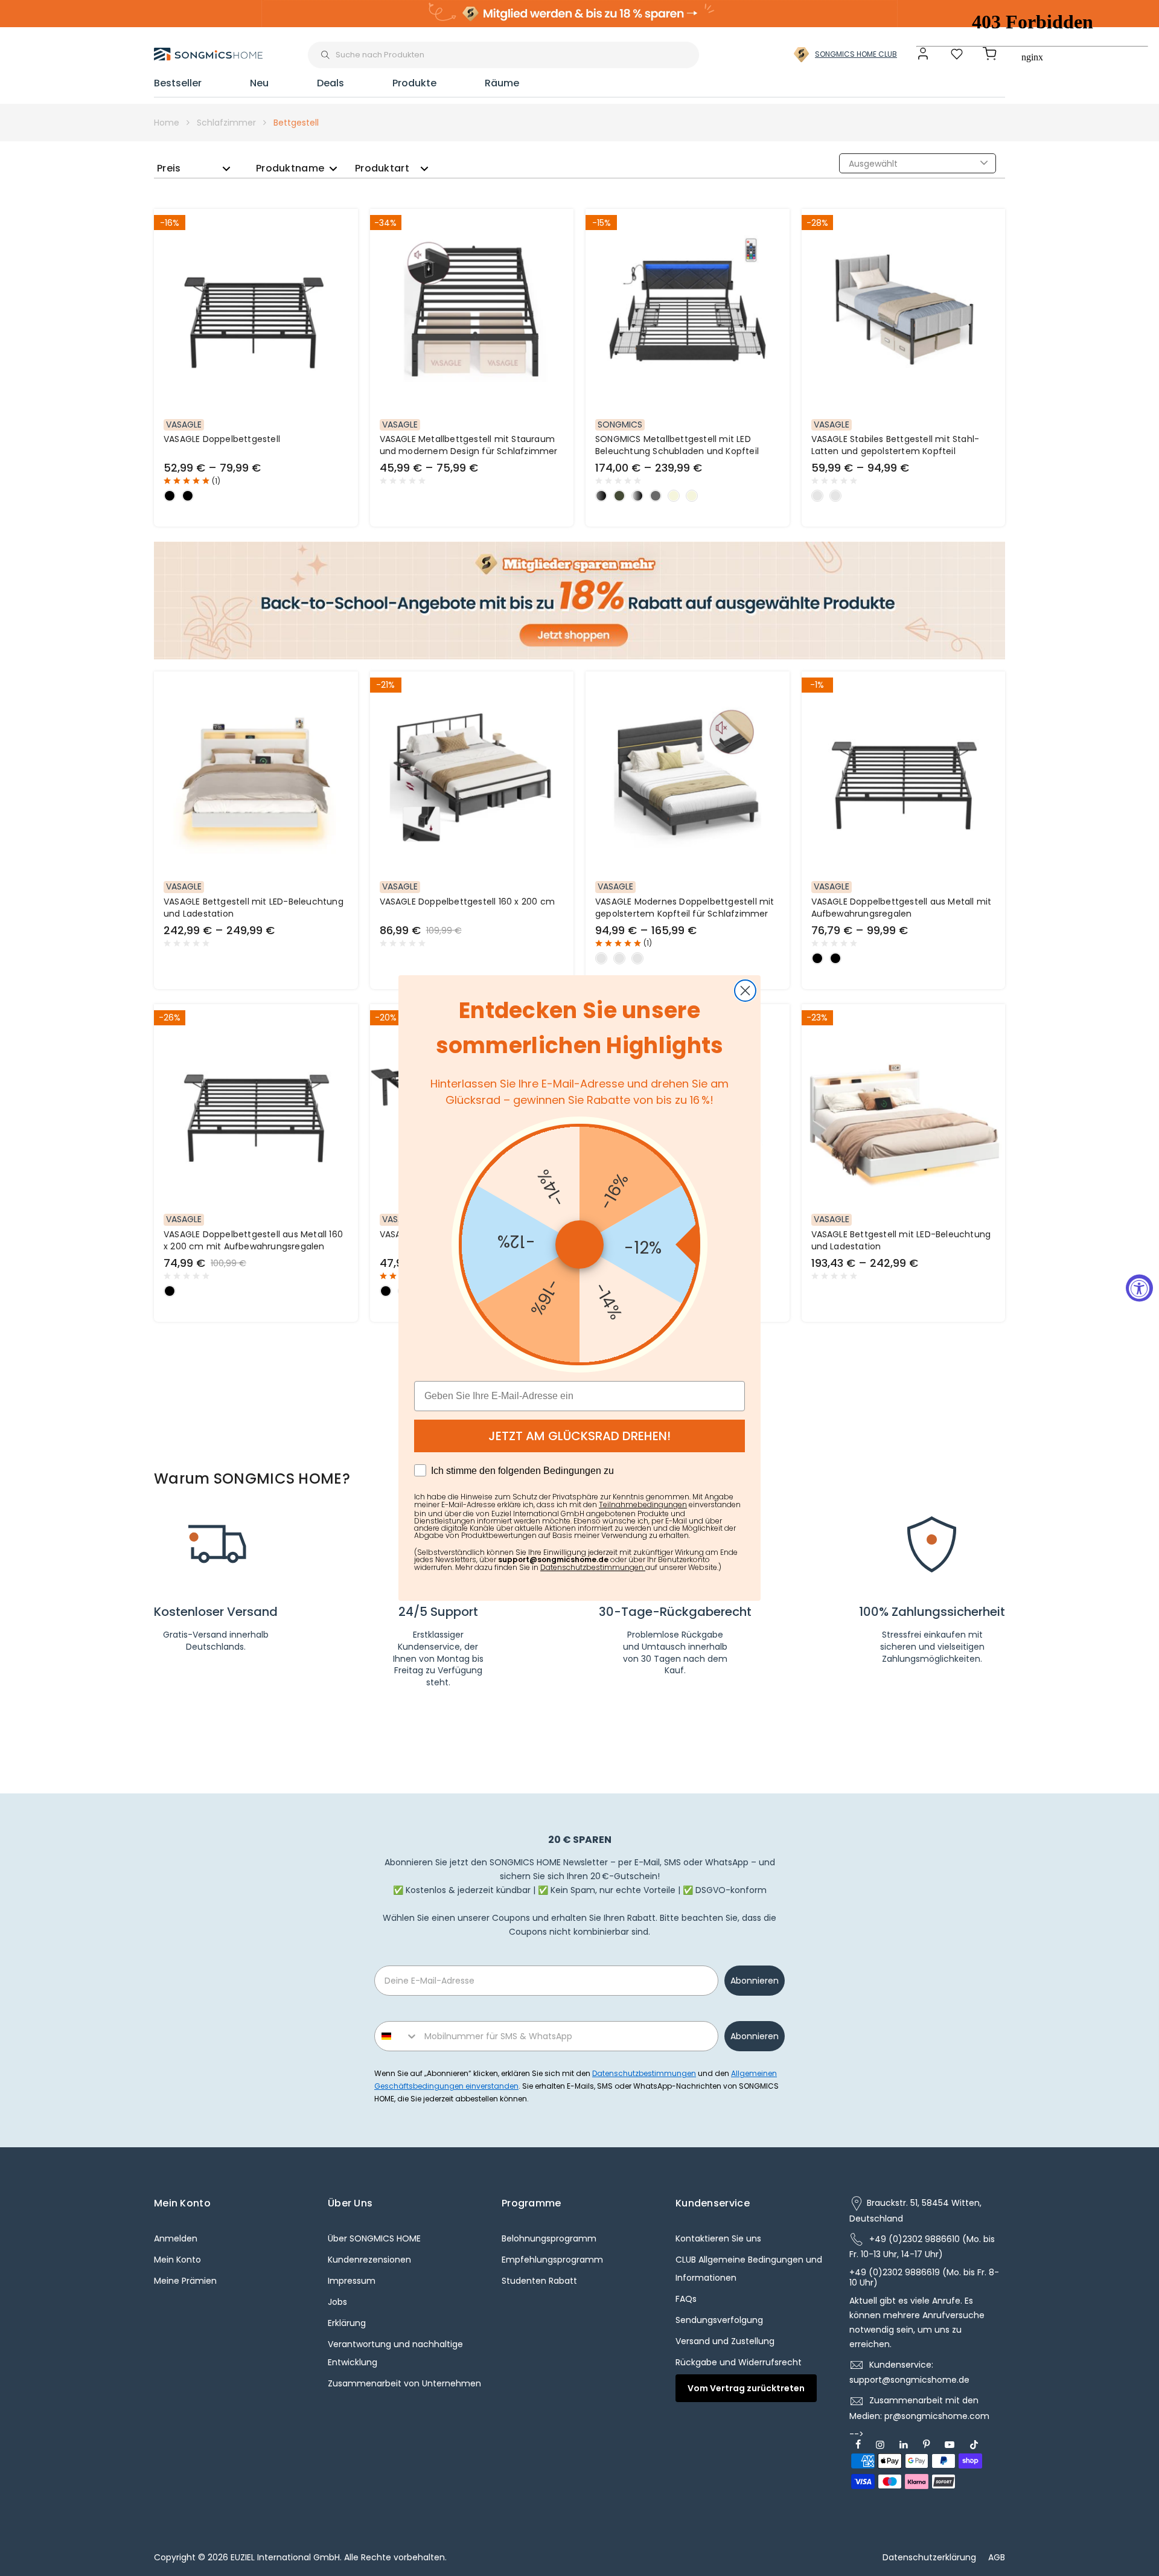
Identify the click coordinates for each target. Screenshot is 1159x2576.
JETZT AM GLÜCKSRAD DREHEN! (579, 1436)
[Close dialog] (745, 991)
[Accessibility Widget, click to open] (1139, 1288)
